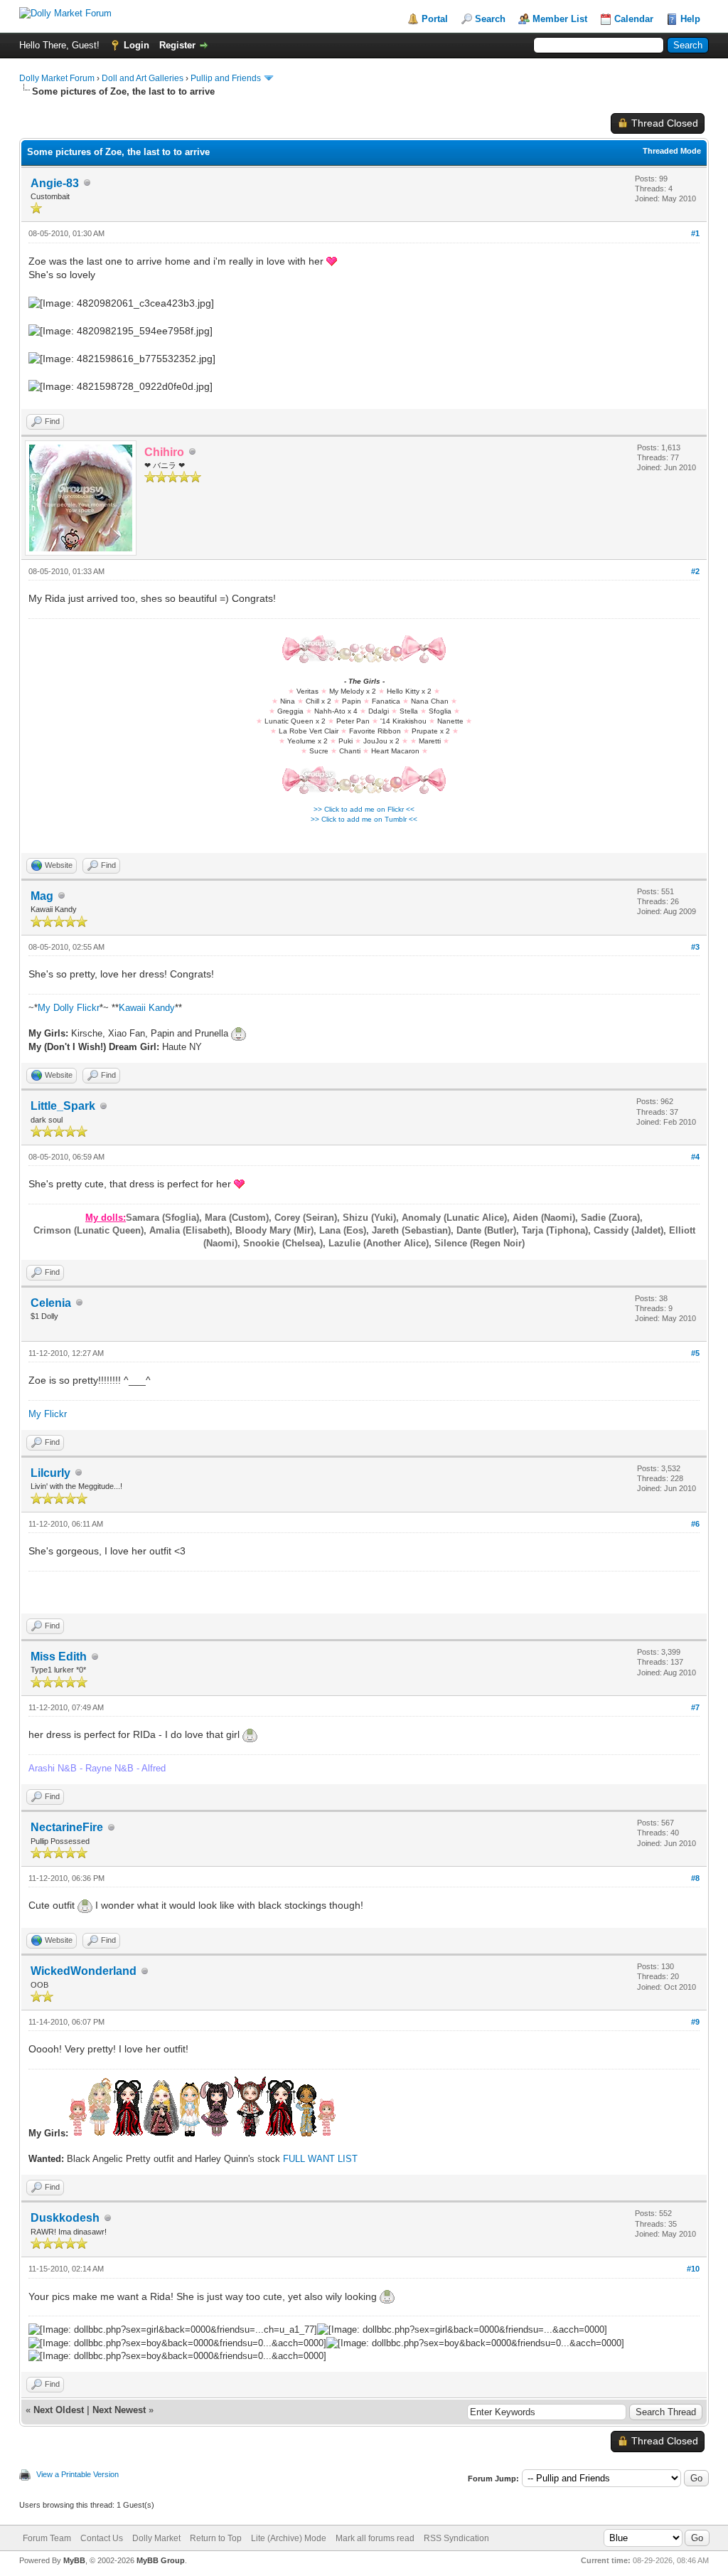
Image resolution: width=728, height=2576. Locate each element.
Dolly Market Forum (57, 78)
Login (136, 45)
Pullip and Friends (227, 78)
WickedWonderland (84, 1971)
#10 (693, 2269)
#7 (695, 1707)
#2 (695, 571)
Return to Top (216, 2538)
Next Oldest (59, 2410)
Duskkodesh (65, 2218)
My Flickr (48, 1414)
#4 (695, 1157)
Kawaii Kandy (147, 1008)
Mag (42, 896)
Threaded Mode (672, 151)
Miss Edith (59, 1657)
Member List (560, 19)
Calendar (634, 19)
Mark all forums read (375, 2538)
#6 (695, 1524)
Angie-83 (55, 183)
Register (177, 45)
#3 (695, 947)
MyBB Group (161, 2560)
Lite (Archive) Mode (289, 2538)
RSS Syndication (456, 2538)
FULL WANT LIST (320, 2159)
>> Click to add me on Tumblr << (364, 819)
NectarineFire (67, 1827)
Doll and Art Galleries (143, 78)
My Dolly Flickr (69, 1008)
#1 (695, 233)
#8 (695, 1878)
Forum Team (47, 2538)
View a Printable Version (77, 2474)
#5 (695, 1353)
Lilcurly (50, 1473)
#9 (695, 2022)
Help (690, 19)
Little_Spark (63, 1106)
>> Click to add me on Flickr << (364, 809)
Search (490, 19)
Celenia (51, 1303)
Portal (435, 19)
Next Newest (119, 2410)
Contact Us (102, 2538)
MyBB (74, 2560)
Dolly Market (156, 2538)
